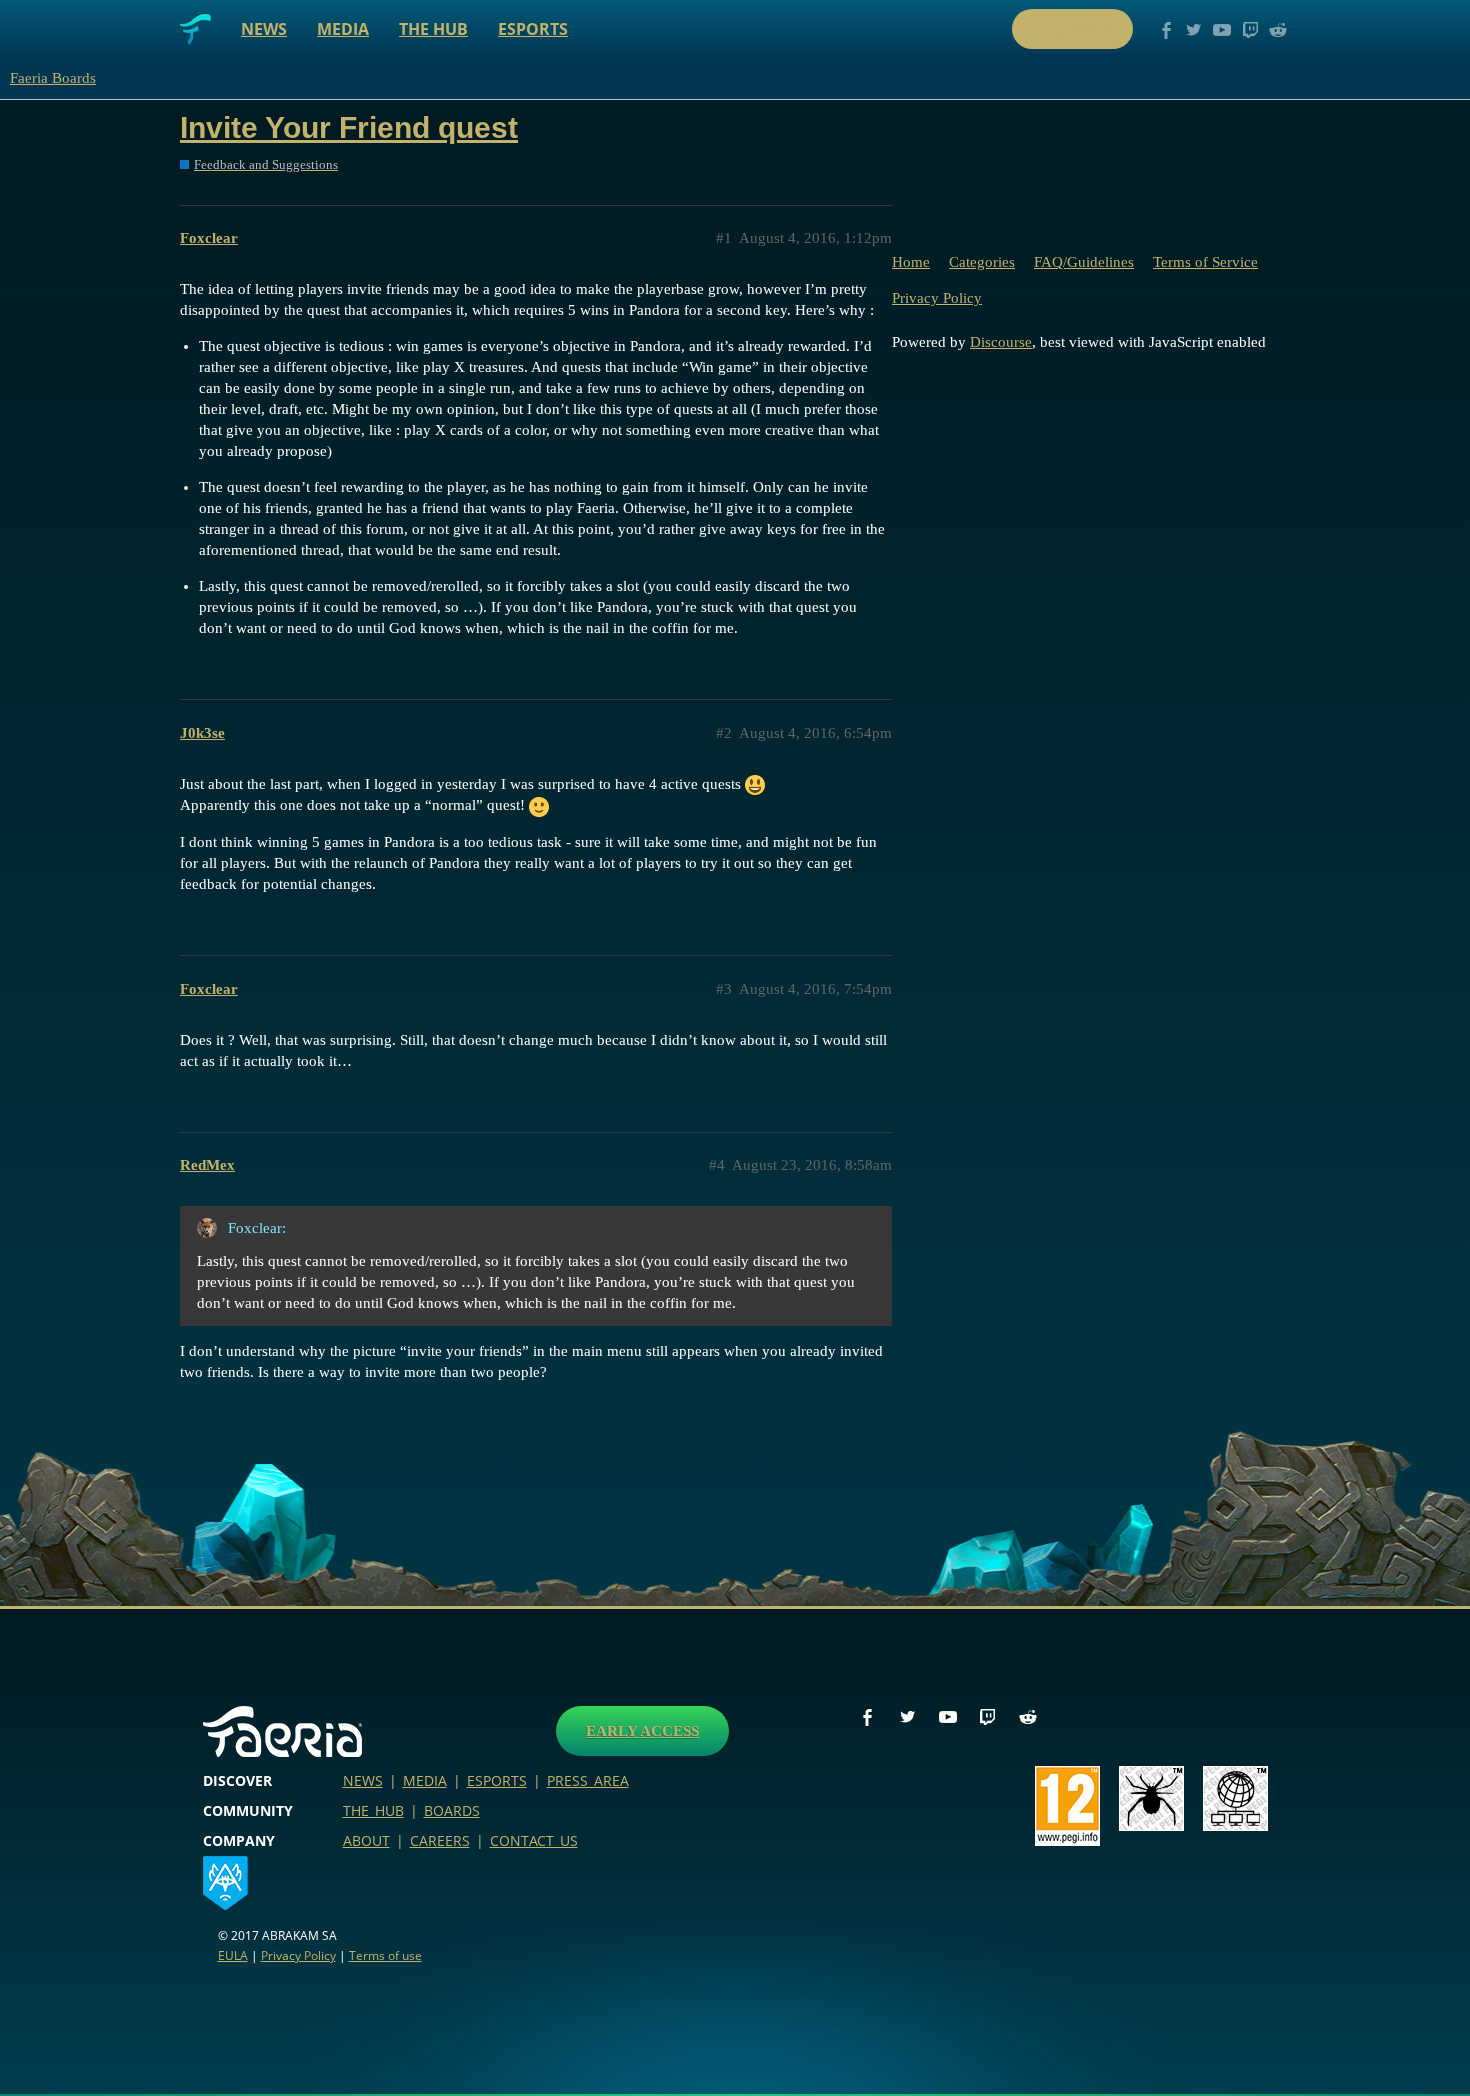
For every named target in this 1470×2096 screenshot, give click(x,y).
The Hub (433, 29)
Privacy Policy (937, 298)
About (366, 1840)
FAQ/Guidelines (1084, 262)
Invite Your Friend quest (349, 127)
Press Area (588, 1780)
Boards (452, 1810)
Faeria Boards (53, 78)
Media (343, 29)
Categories (982, 262)
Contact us (534, 1840)
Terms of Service (1205, 262)
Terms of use (385, 1955)
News (264, 29)
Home (911, 262)
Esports (533, 29)
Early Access (642, 1731)
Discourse (1001, 342)
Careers (440, 1840)
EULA (233, 1955)
